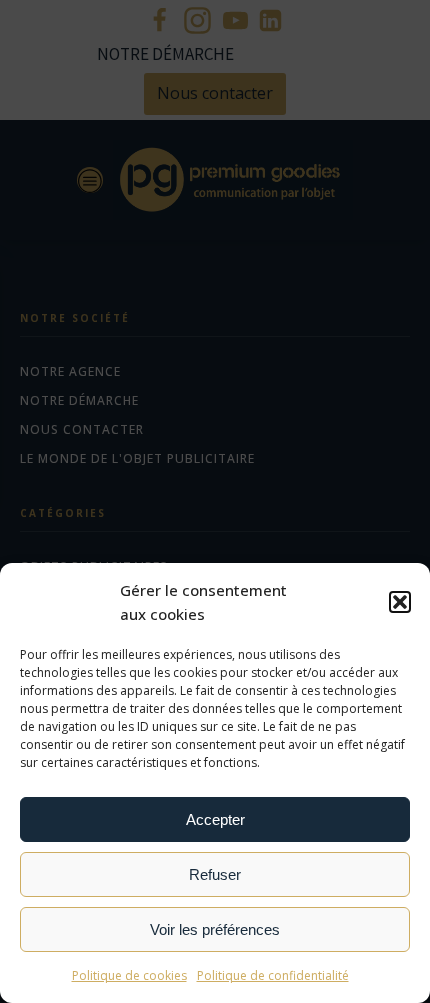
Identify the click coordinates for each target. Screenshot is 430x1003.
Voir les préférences (215, 929)
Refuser (215, 874)
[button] (400, 602)
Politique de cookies (129, 975)
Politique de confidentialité (273, 975)
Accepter (215, 819)
